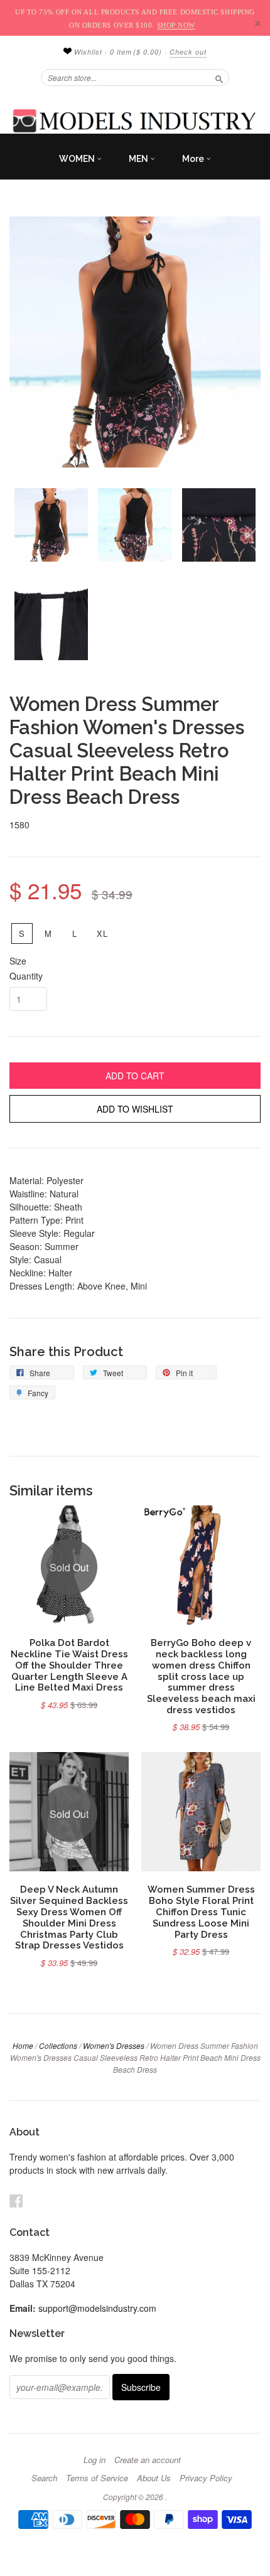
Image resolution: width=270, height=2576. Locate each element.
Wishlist (87, 52)
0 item (136, 52)
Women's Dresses (114, 2045)
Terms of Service (97, 2478)
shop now (176, 25)
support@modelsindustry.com (97, 2308)
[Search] (219, 77)
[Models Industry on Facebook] (16, 2200)
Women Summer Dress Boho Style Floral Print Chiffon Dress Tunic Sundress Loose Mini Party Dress (201, 1911)
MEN (139, 159)
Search (44, 2478)
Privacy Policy (206, 2478)
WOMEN (78, 159)
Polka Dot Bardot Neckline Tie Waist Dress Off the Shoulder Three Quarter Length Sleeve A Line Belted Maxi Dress (69, 1665)
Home (23, 2045)
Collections (58, 2045)
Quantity (26, 976)
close (258, 24)
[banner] (135, 120)
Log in (94, 2460)
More (194, 159)
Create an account (148, 2460)
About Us (154, 2478)
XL (103, 933)
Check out (188, 52)
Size (18, 961)
